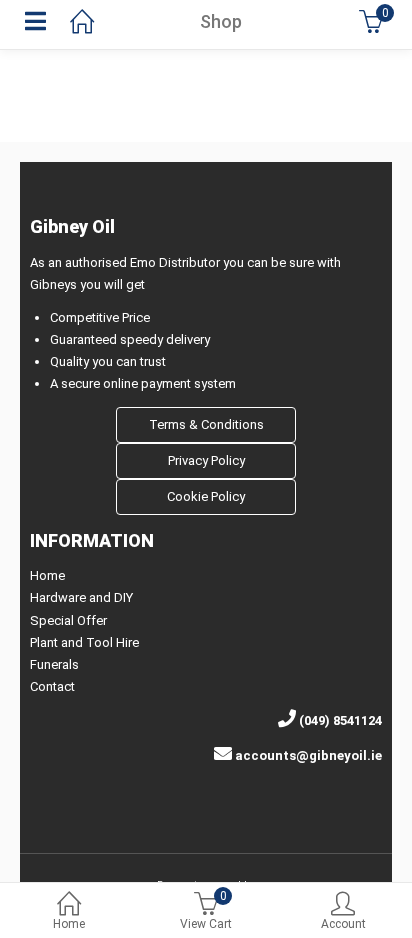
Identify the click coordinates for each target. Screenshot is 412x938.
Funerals (54, 664)
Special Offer (68, 620)
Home (69, 924)
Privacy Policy (206, 460)
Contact (52, 686)
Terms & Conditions (206, 424)
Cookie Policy (206, 496)
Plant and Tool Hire (84, 642)
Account (343, 924)
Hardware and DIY (81, 597)
